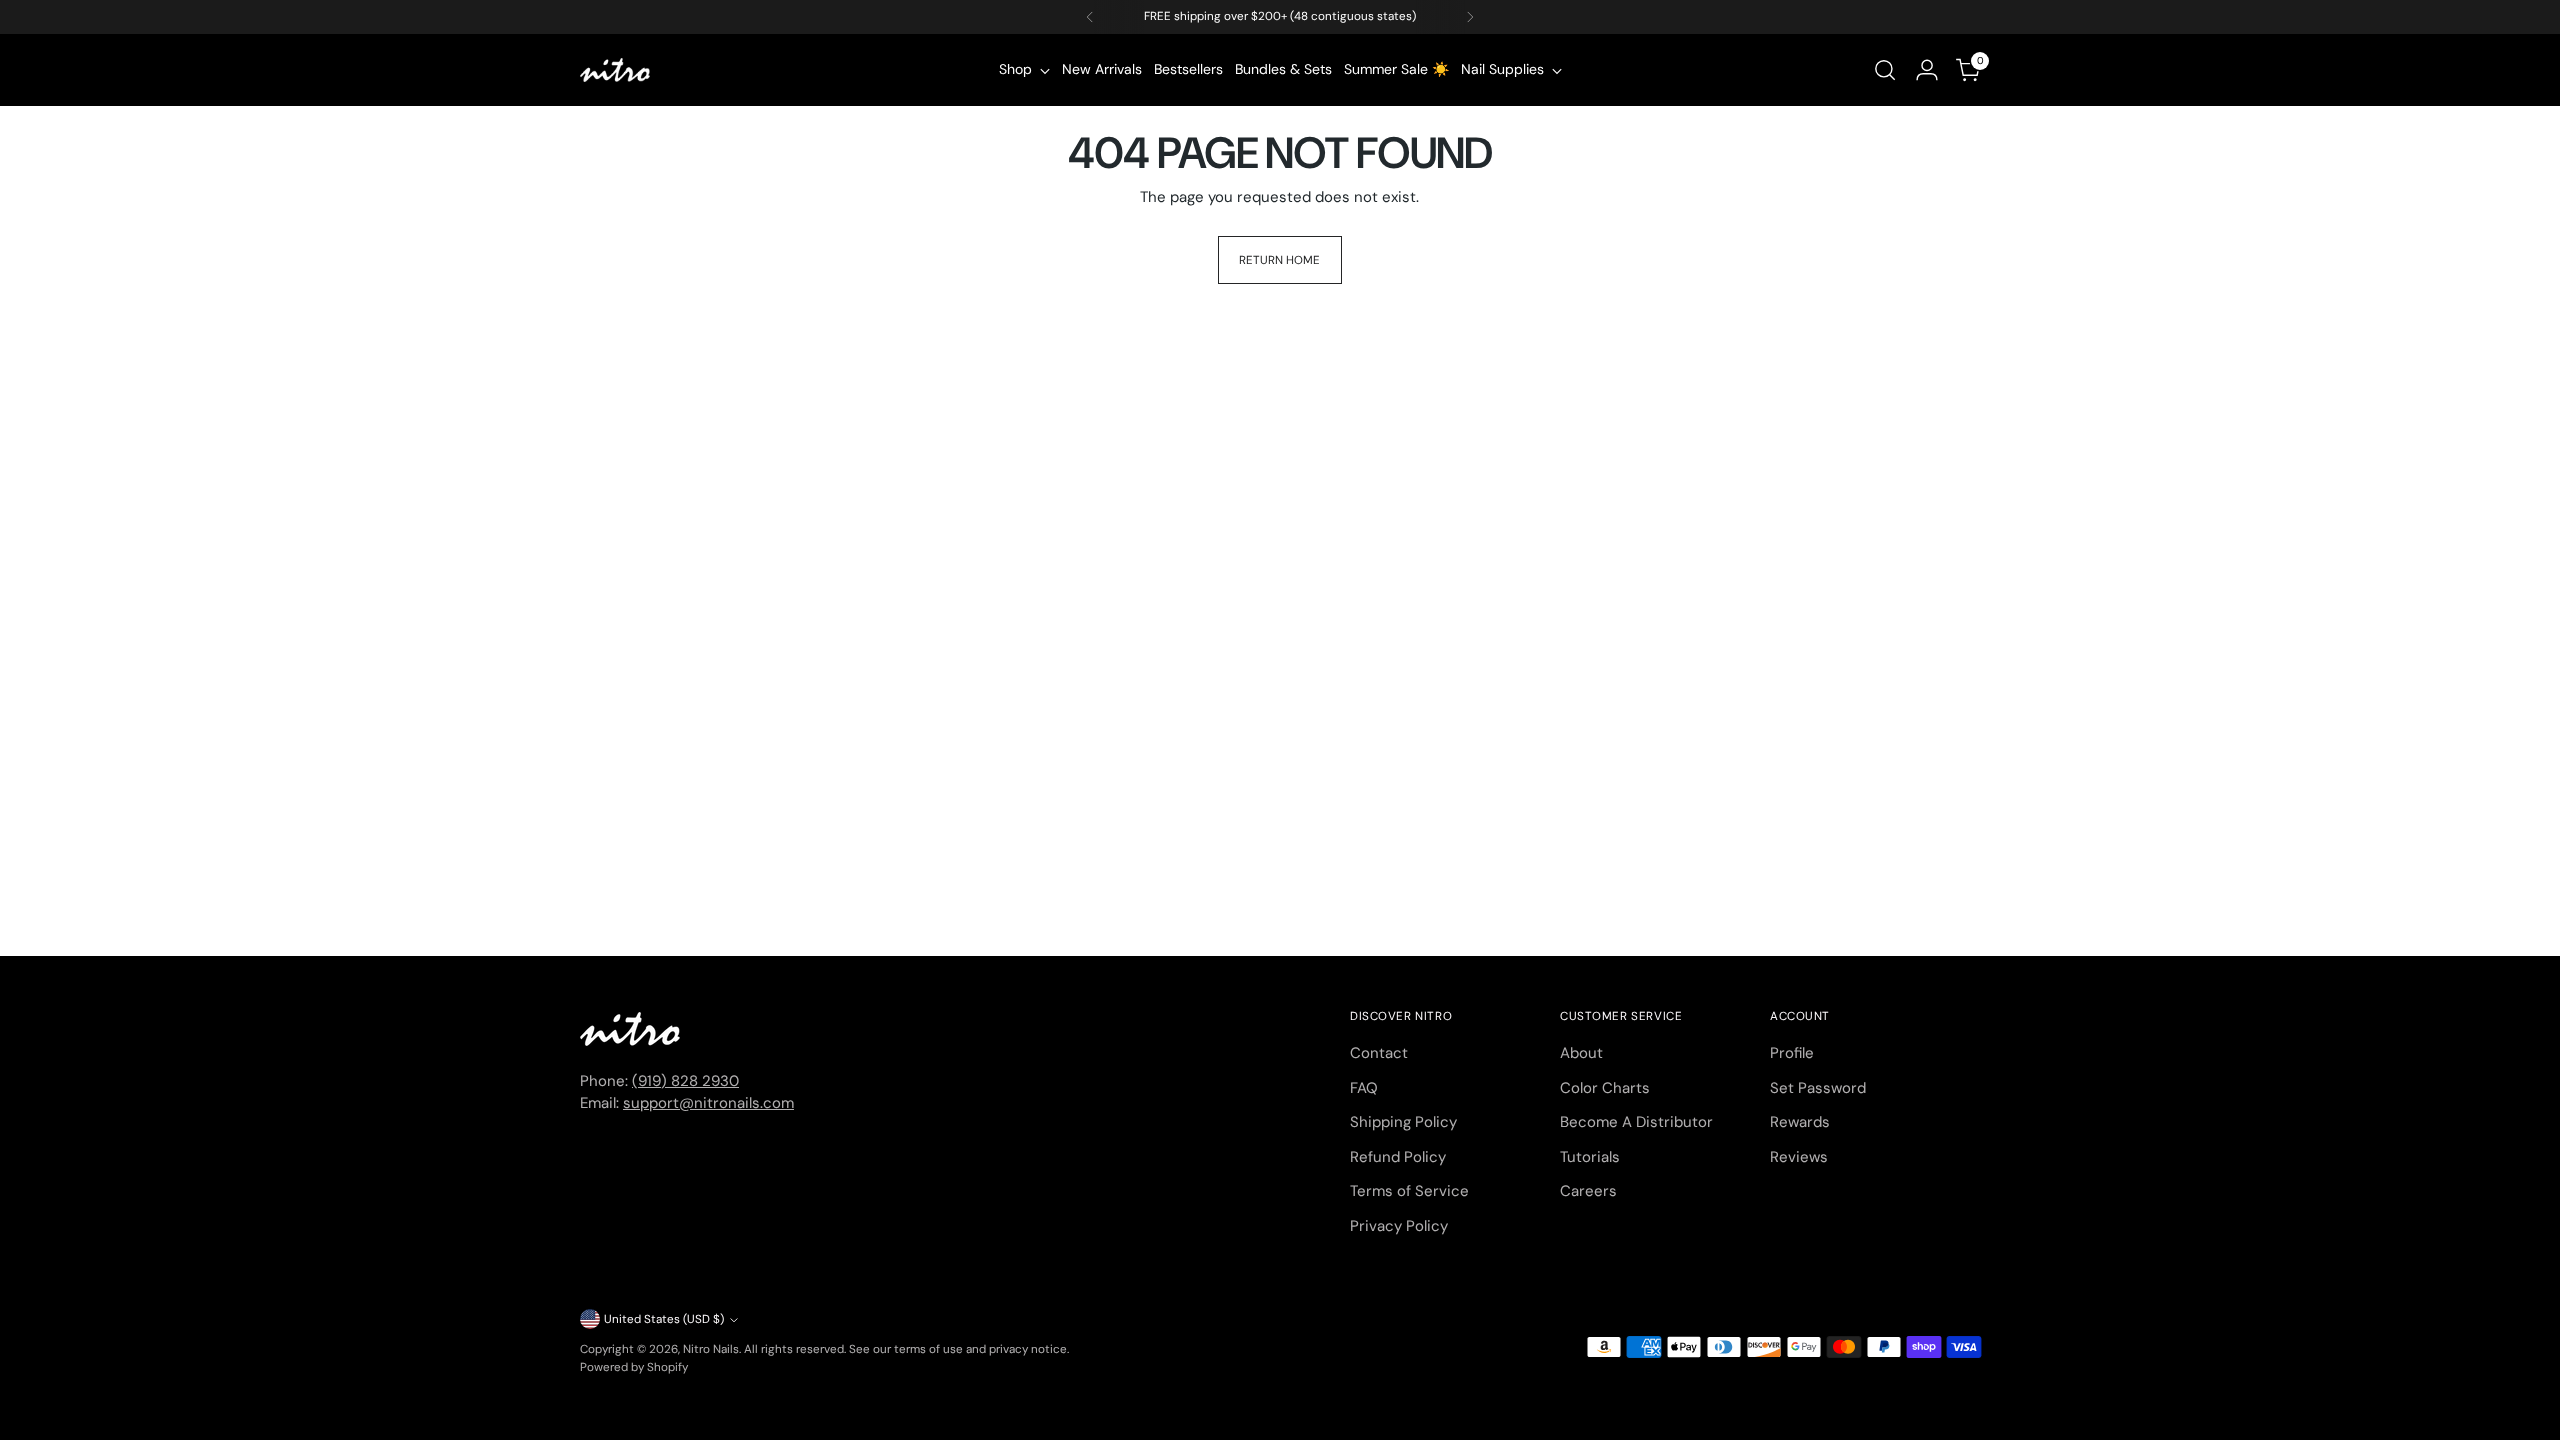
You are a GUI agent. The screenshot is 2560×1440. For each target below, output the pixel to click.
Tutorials (1590, 1157)
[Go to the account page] (1927, 70)
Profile (1792, 1053)
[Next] (1470, 17)
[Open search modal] (1885, 70)
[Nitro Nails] (615, 70)
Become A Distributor (1636, 1122)
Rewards (1800, 1122)
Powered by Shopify (634, 1367)
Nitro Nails (711, 1349)
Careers (1588, 1191)
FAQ (1364, 1088)
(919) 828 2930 (685, 1081)
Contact (1379, 1053)
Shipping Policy (1403, 1122)
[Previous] (1090, 17)
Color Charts (1605, 1088)
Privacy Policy (1399, 1226)
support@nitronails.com (708, 1103)
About (1581, 1053)
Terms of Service (1409, 1191)
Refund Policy (1398, 1157)
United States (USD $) (664, 1319)
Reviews (1799, 1157)
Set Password (1818, 1088)
